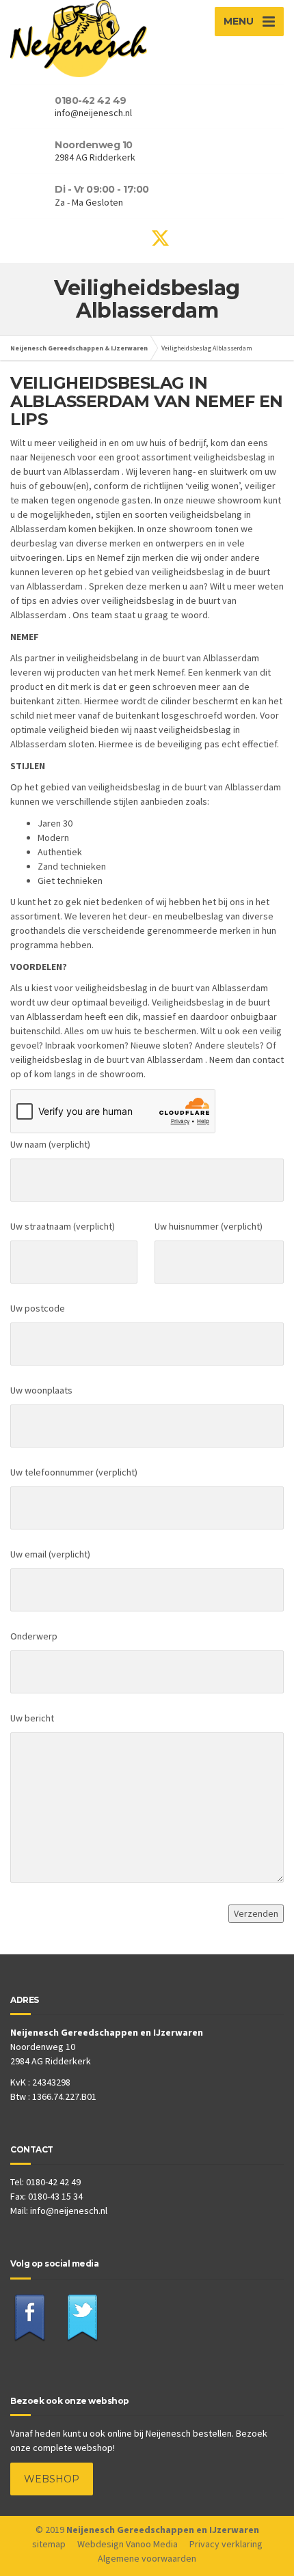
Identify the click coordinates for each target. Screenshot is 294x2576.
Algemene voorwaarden (147, 2558)
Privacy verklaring (226, 2544)
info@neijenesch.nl (69, 2211)
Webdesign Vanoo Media (128, 2544)
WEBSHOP (52, 2479)
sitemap (49, 2544)
